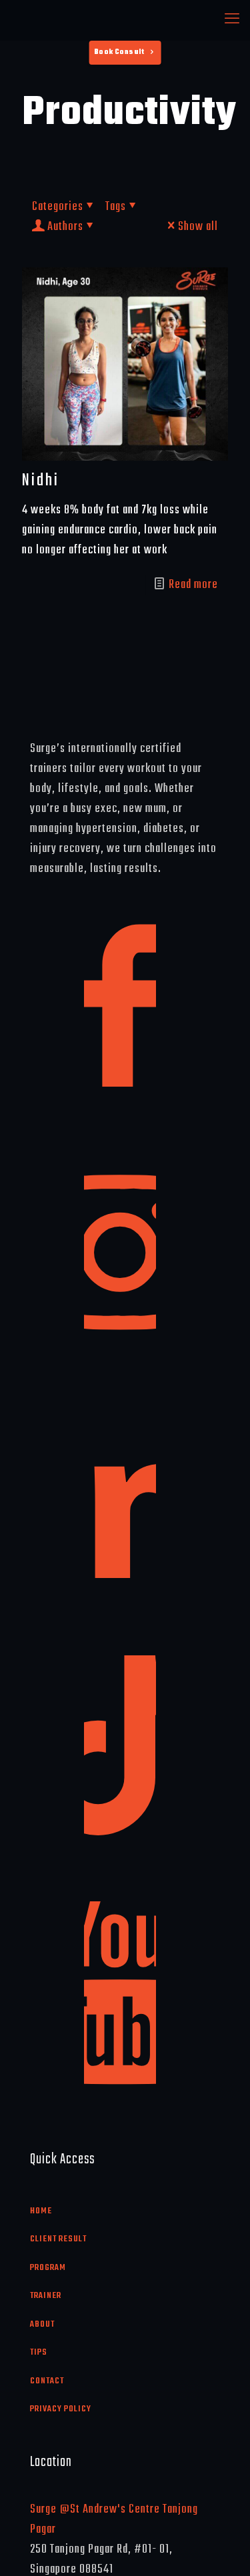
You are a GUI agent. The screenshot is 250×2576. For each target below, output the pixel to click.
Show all (198, 227)
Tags (116, 207)
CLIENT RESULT (58, 2239)
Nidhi (41, 481)
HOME (41, 2211)
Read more (193, 585)
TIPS (39, 2352)
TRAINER (46, 2296)
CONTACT (47, 2381)
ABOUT (42, 2324)
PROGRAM (48, 2268)
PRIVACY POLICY (61, 2409)
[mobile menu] (232, 20)
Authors (65, 227)
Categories (58, 207)
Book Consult (119, 52)
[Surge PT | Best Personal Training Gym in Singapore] (125, 20)
